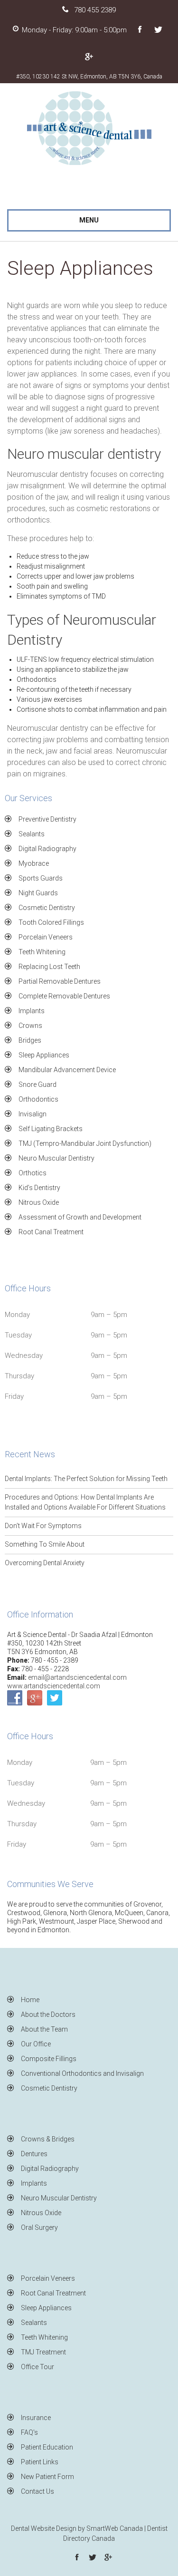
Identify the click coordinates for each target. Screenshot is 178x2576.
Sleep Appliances (44, 1055)
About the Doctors (48, 2014)
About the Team (44, 2029)
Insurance (36, 2418)
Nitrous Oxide (39, 1202)
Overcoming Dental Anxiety (45, 1563)
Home (30, 2000)
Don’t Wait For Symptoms (43, 1526)
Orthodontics (38, 1099)
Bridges (30, 1040)
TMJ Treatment (43, 2352)
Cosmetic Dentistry (47, 908)
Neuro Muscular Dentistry (56, 1158)
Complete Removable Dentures (64, 996)
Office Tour (37, 2367)
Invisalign (33, 1114)
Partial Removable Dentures (60, 981)
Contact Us (37, 2491)
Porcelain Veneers (46, 937)
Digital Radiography (47, 849)
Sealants (32, 834)
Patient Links (40, 2462)
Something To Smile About (45, 1544)
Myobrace (34, 863)
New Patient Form (47, 2477)
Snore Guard (37, 1085)
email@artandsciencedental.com (77, 1677)
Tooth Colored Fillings (51, 922)
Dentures (34, 2154)
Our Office (36, 2044)
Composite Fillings (49, 2059)
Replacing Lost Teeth (49, 967)
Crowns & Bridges (48, 2139)
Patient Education (47, 2447)
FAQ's (29, 2432)
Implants (32, 1011)
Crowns (30, 1026)
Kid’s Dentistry (39, 1188)
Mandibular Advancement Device (67, 1070)
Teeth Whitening (42, 952)
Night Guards (38, 893)
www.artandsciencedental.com (54, 1686)
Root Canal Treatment (51, 1232)
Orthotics (33, 1173)
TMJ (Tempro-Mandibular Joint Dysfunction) (85, 1143)
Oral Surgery (39, 2227)
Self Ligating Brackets (51, 1129)
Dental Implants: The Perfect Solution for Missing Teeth (86, 1479)
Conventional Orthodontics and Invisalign (82, 2073)
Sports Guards (41, 878)
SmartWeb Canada (115, 2528)
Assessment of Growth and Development (80, 1217)
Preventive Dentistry (47, 819)
